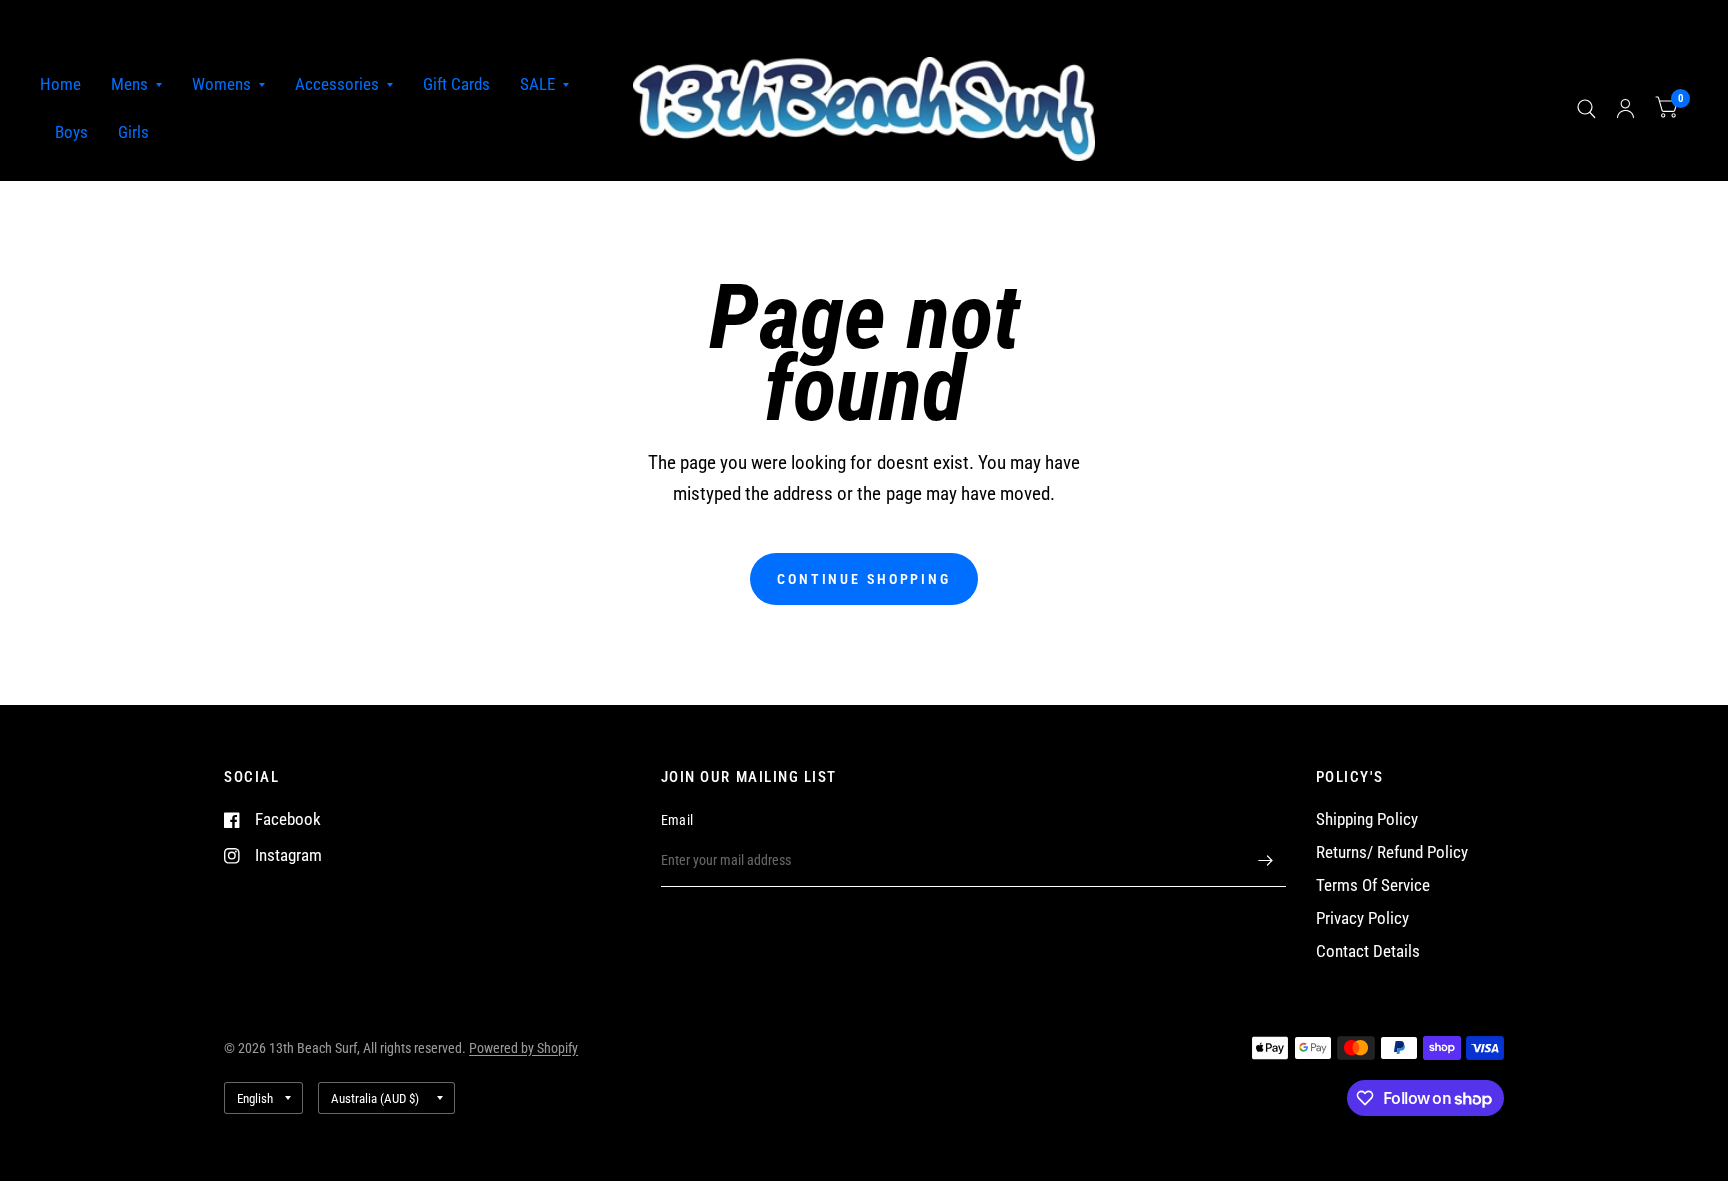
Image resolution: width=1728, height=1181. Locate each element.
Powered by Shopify (523, 1048)
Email (677, 820)
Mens (129, 84)
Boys (71, 132)
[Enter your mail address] (1266, 861)
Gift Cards (456, 84)
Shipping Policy (1367, 819)
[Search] (1586, 109)
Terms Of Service (1373, 885)
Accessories (337, 84)
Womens (221, 84)
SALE (537, 84)
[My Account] (1625, 109)
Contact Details (1368, 951)
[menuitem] (68, 85)
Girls (133, 132)
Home (60, 84)
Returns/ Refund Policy (1392, 852)
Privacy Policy (1362, 918)
